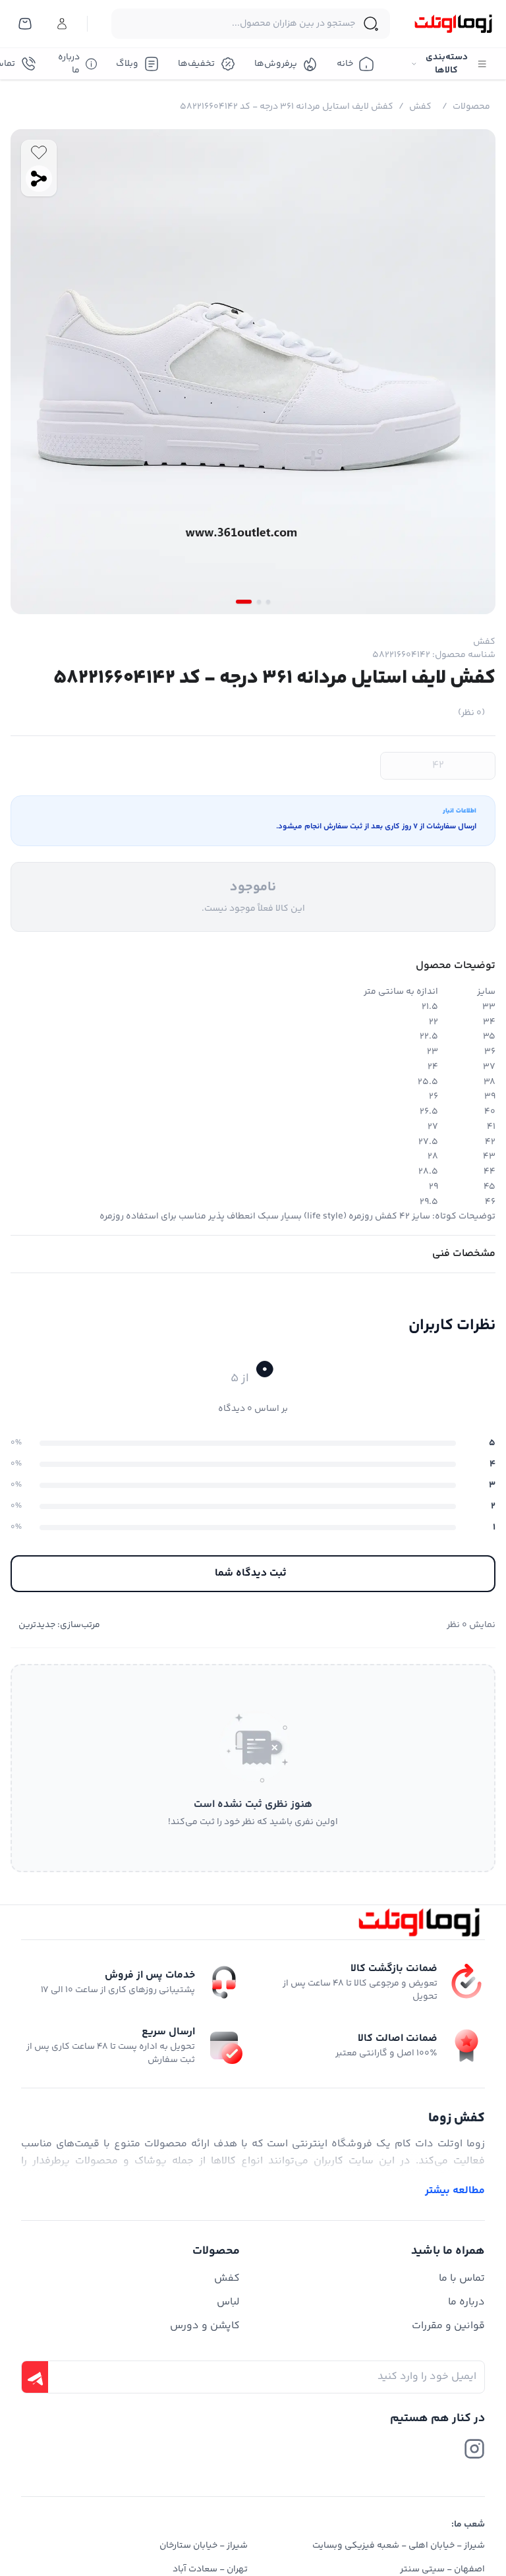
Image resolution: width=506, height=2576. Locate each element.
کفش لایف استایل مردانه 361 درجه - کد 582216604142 (287, 107)
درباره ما (69, 64)
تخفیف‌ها (196, 64)
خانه (345, 64)
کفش (420, 107)
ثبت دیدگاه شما (251, 1573)
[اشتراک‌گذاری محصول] (39, 179)
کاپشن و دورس (205, 2326)
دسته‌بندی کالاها (447, 64)
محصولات (471, 107)
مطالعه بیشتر (455, 2191)
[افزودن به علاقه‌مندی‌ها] (39, 152)
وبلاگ (127, 64)
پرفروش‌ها (276, 64)
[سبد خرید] (25, 24)
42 (438, 765)
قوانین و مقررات (448, 2326)
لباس (228, 2302)
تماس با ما (462, 2278)
